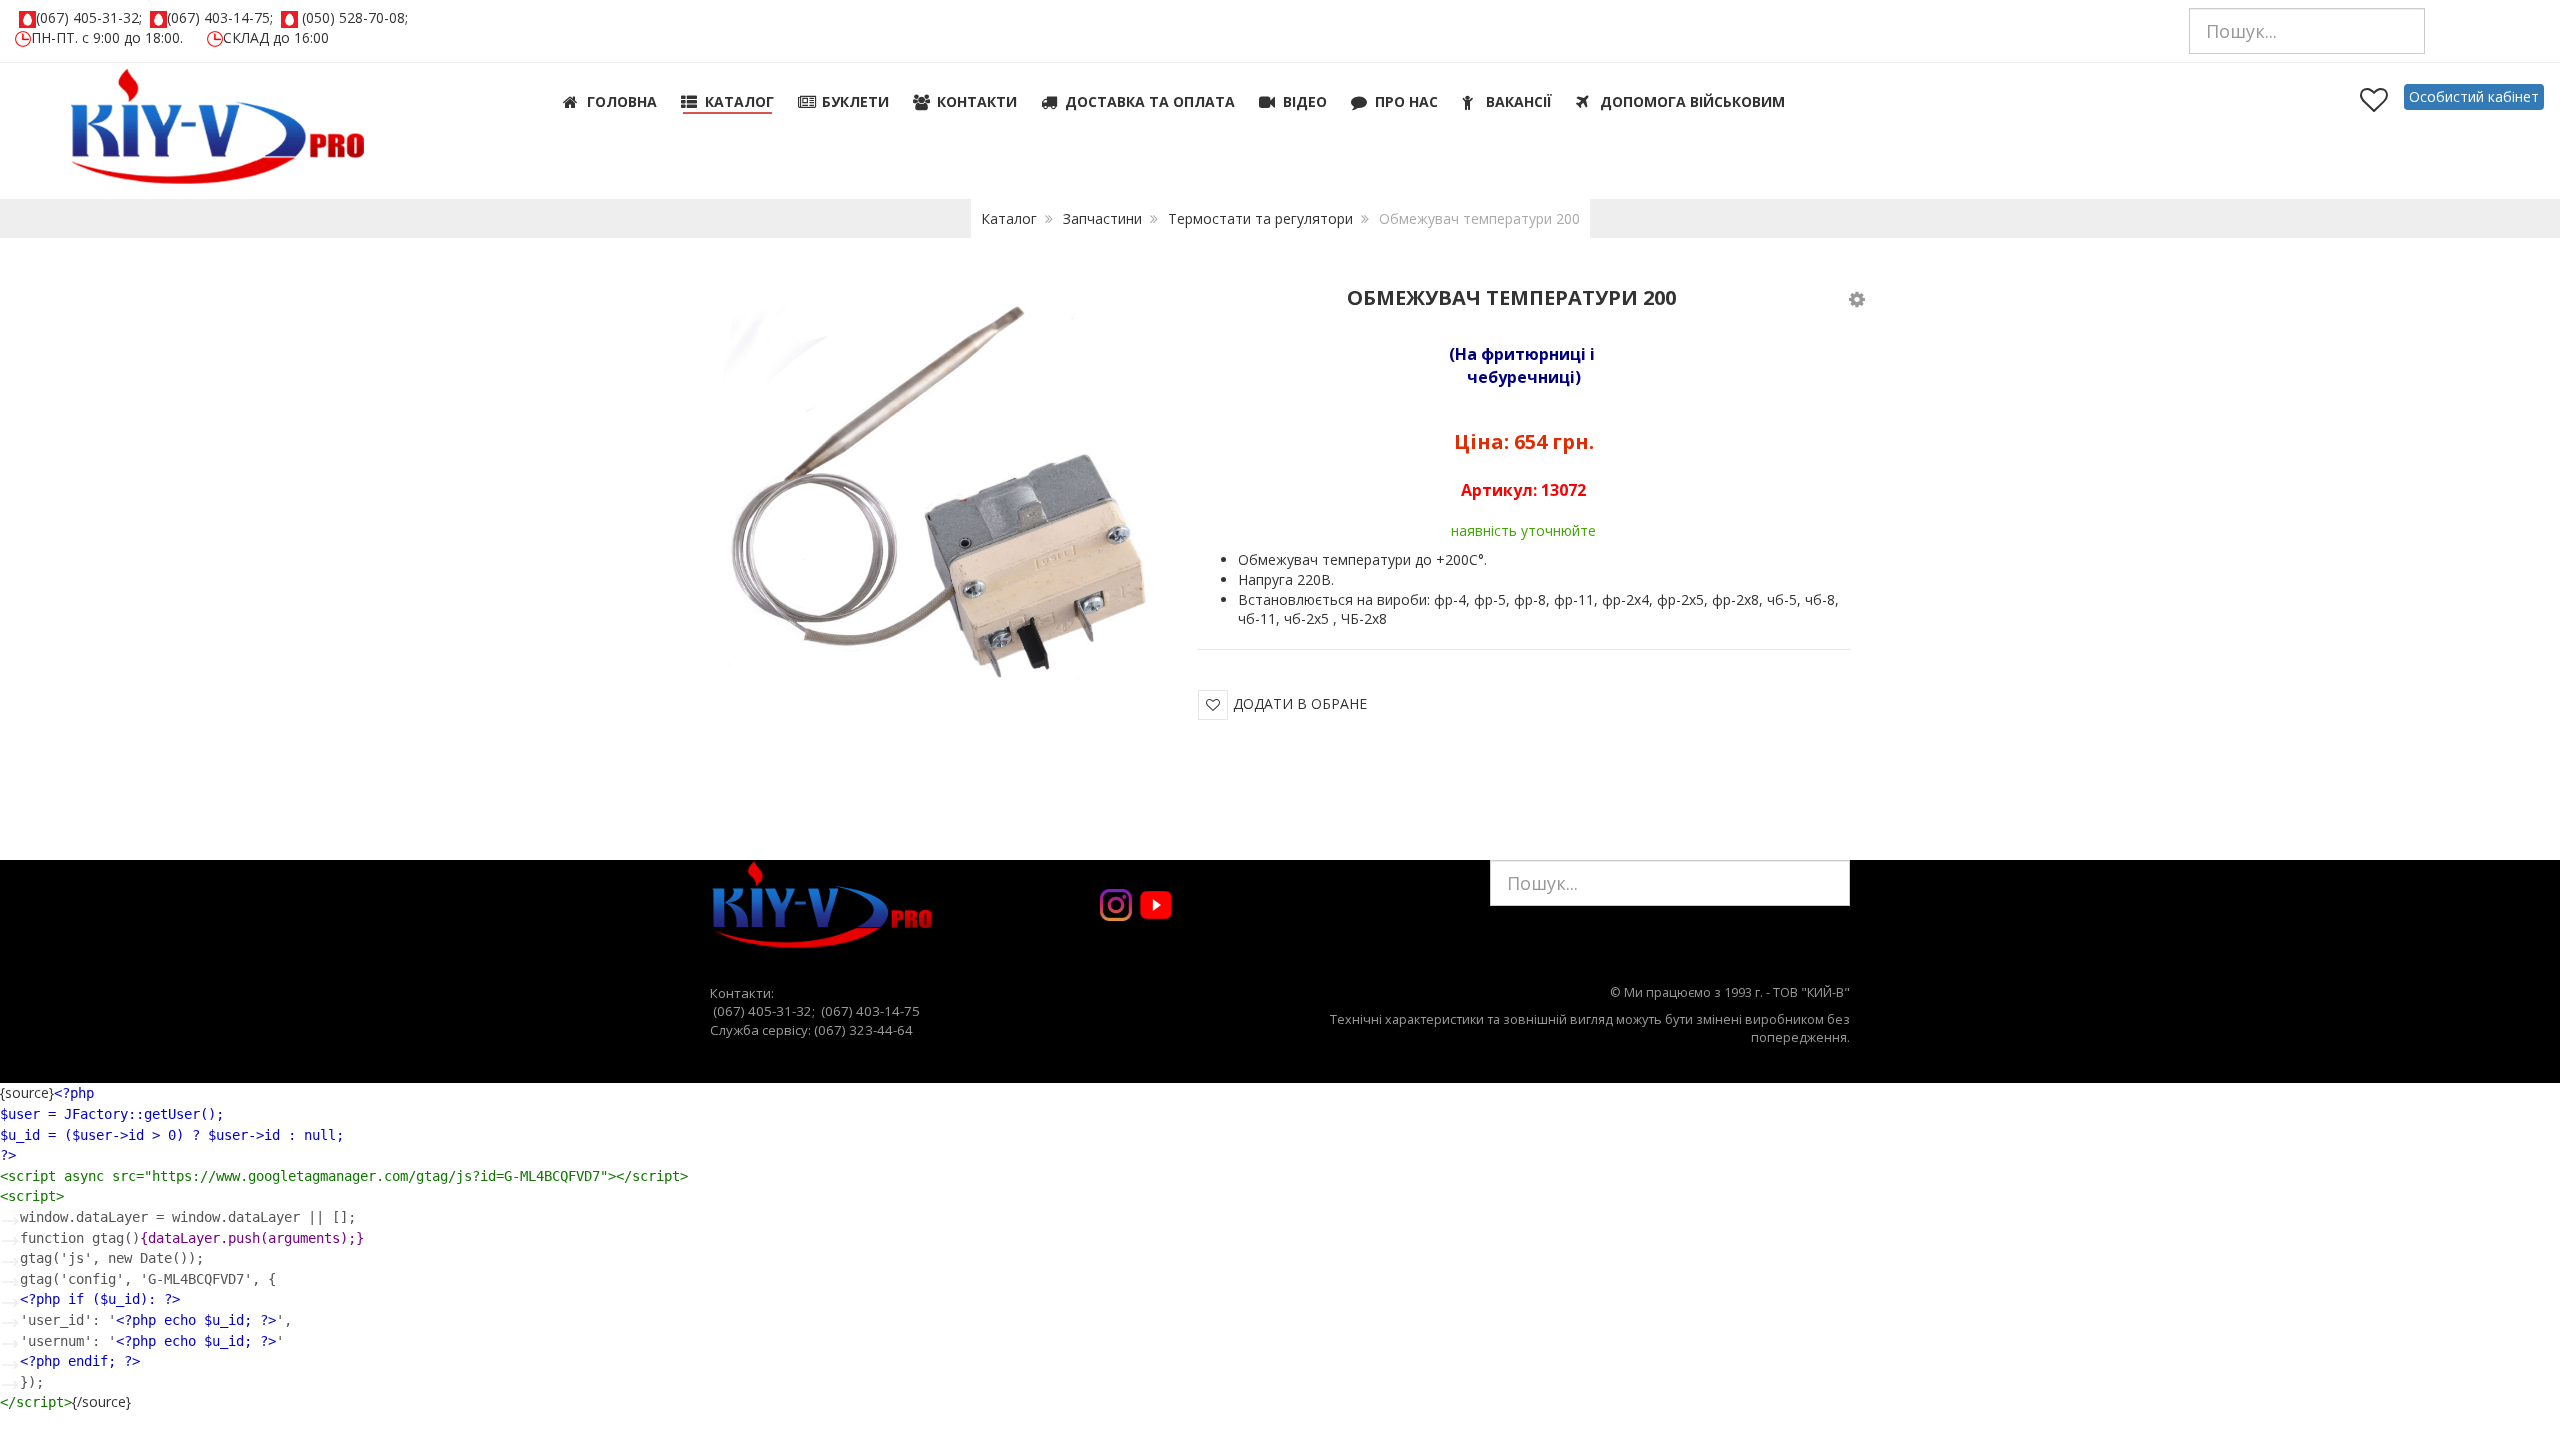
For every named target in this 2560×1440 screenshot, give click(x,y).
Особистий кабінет (2474, 96)
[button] (1857, 298)
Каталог (1009, 218)
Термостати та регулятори (1260, 218)
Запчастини (1102, 218)
